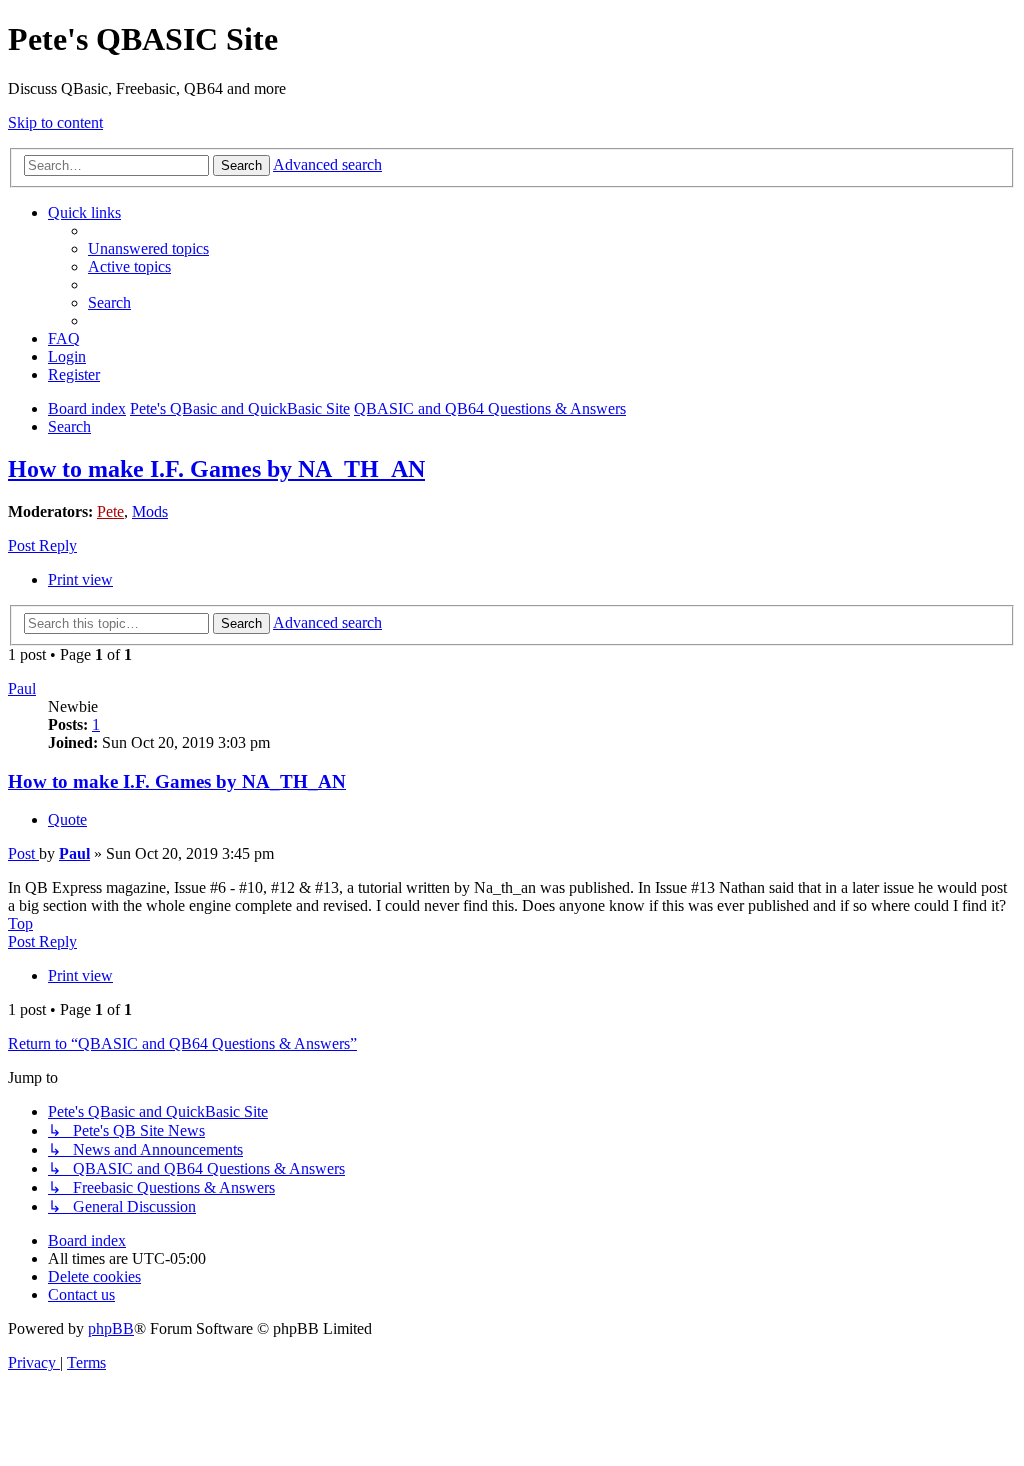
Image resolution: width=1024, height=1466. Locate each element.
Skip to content (55, 122)
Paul (22, 688)
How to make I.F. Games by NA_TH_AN (216, 469)
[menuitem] (148, 248)
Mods (150, 511)
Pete (110, 511)
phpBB (111, 1328)
